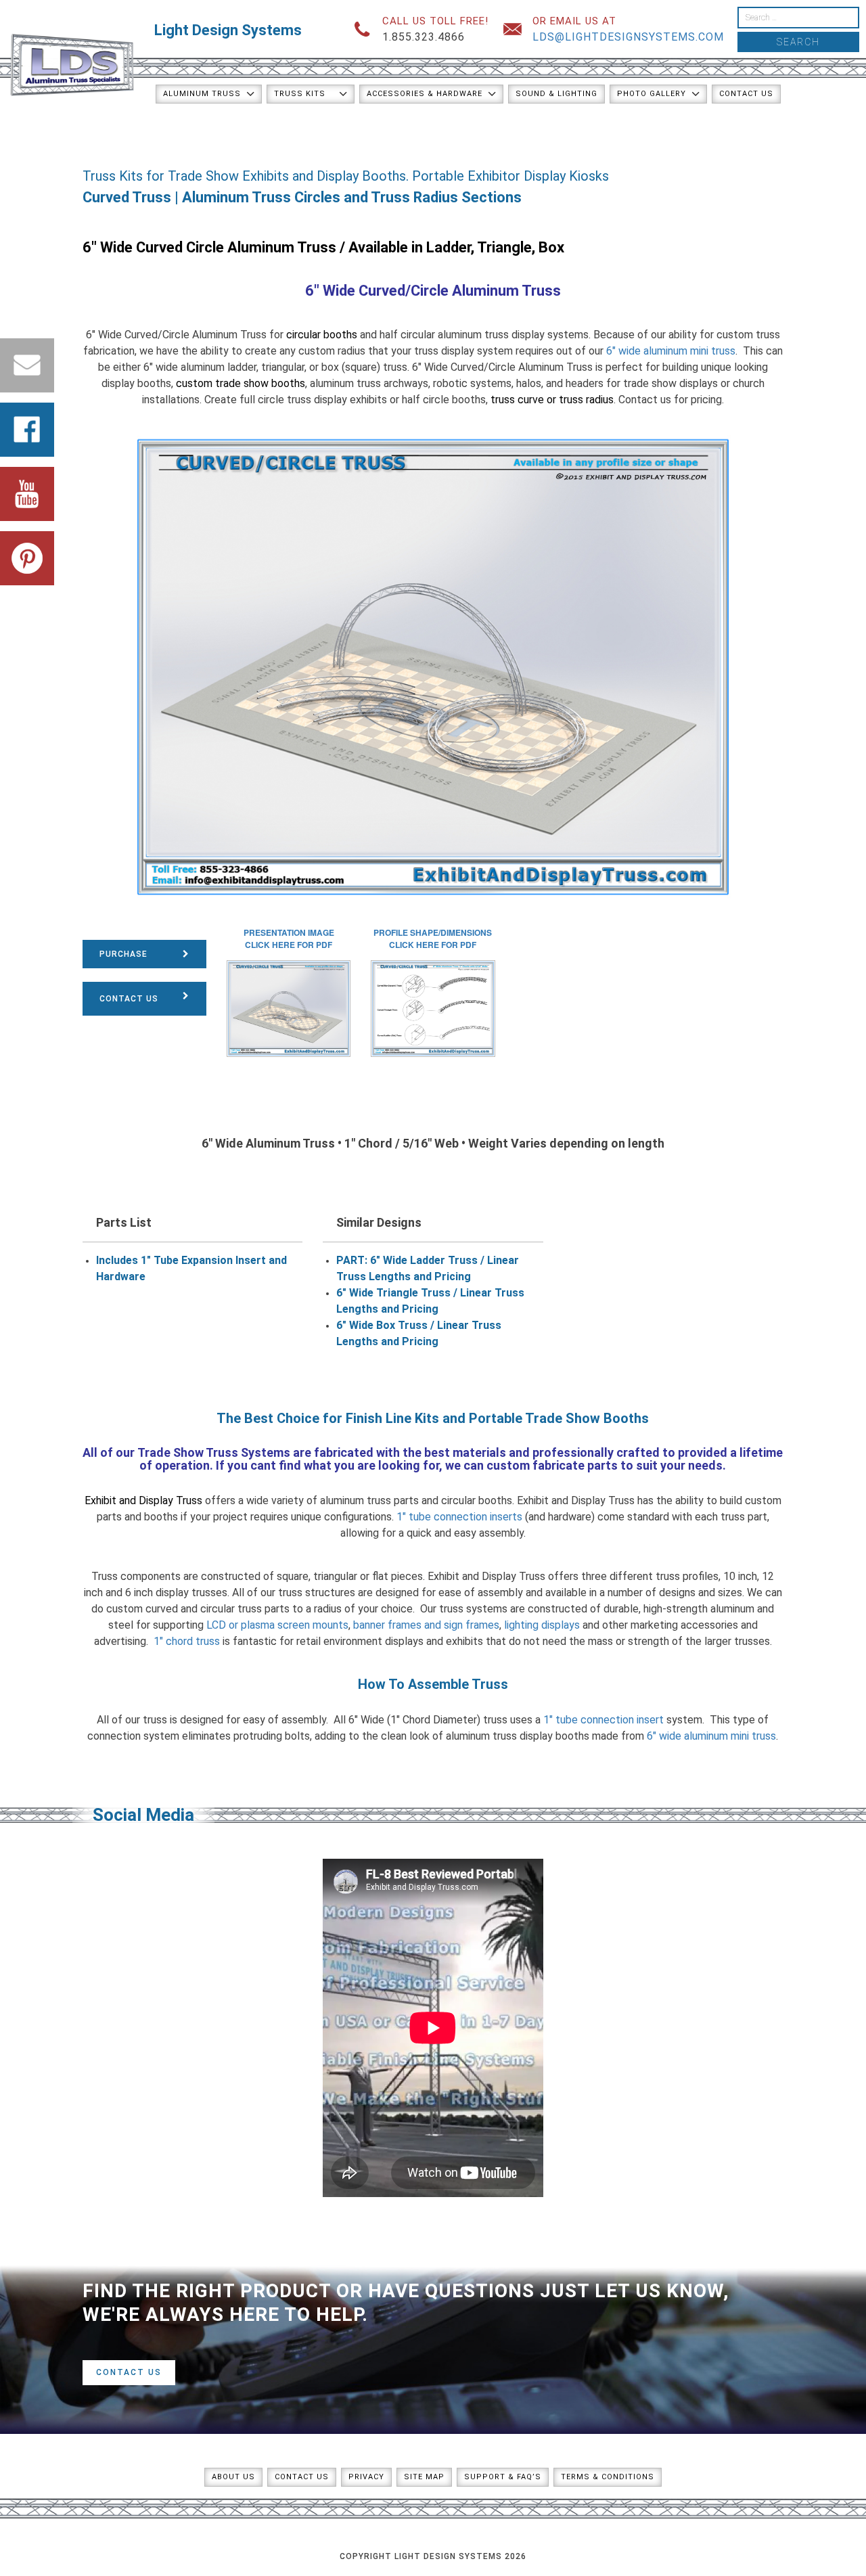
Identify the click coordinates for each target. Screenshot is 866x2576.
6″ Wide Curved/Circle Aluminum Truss (433, 291)
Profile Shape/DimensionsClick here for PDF (433, 939)
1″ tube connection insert (603, 1720)
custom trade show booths (241, 383)
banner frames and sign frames (426, 1625)
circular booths (322, 335)
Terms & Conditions (608, 2477)
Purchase (123, 954)
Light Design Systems (228, 30)
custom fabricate (535, 1465)
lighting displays (542, 1625)
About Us (233, 2477)
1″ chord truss (187, 1641)
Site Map (424, 2477)
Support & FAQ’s (503, 2477)
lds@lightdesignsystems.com (628, 37)
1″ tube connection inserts (459, 1517)
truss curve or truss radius (552, 400)
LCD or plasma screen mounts (277, 1625)
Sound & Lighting (556, 94)
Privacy (366, 2477)
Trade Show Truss (188, 1452)
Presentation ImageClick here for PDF (289, 939)
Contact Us (746, 94)
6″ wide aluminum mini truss (671, 351)
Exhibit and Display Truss (143, 1500)
